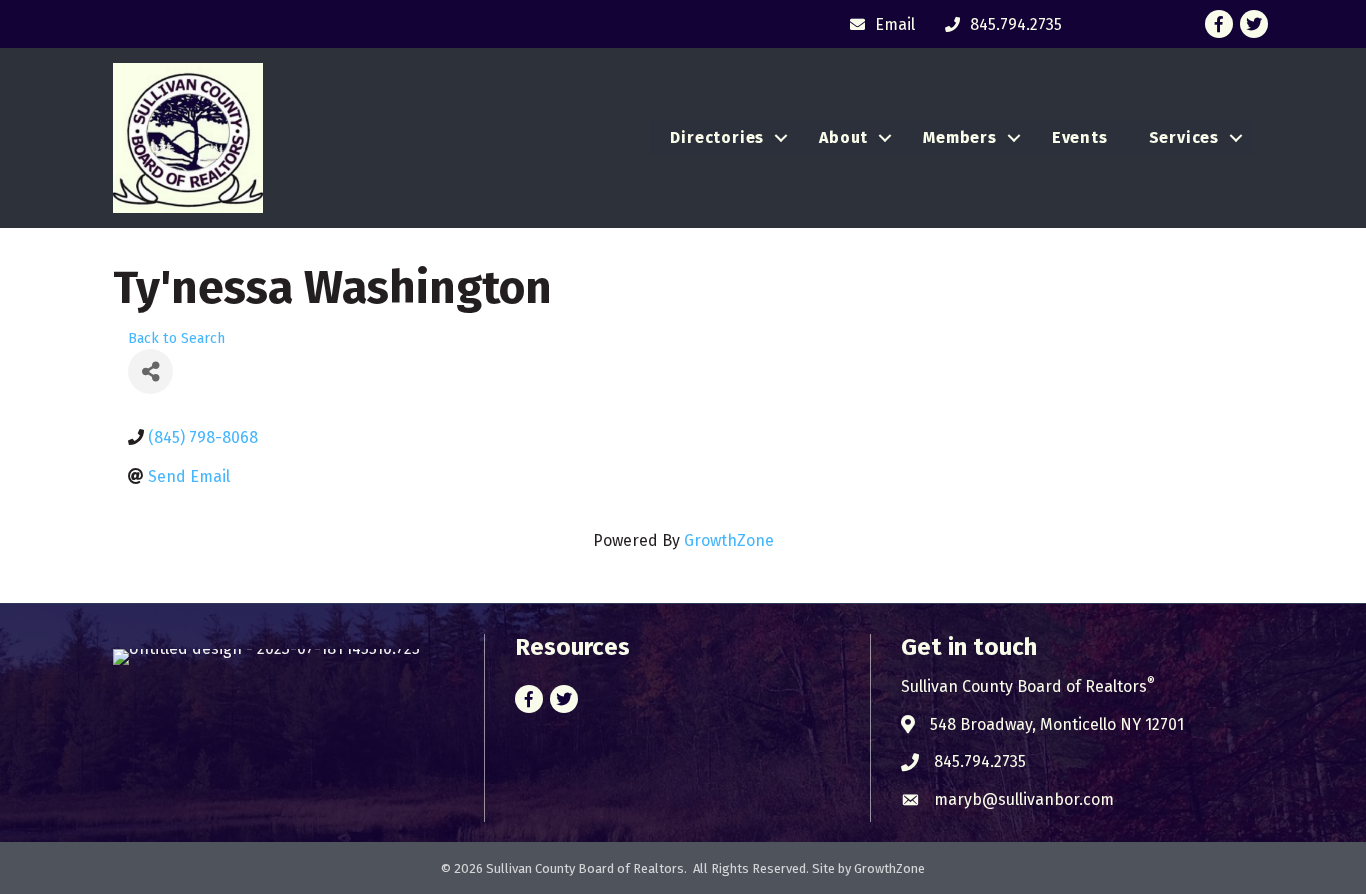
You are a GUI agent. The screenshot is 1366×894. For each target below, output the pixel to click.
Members (960, 137)
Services (1184, 137)
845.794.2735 (980, 761)
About (843, 137)
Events (1080, 137)
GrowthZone (729, 540)
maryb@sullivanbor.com (1024, 799)
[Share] (150, 371)
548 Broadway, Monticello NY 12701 (1057, 724)
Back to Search (176, 338)
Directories (717, 137)
